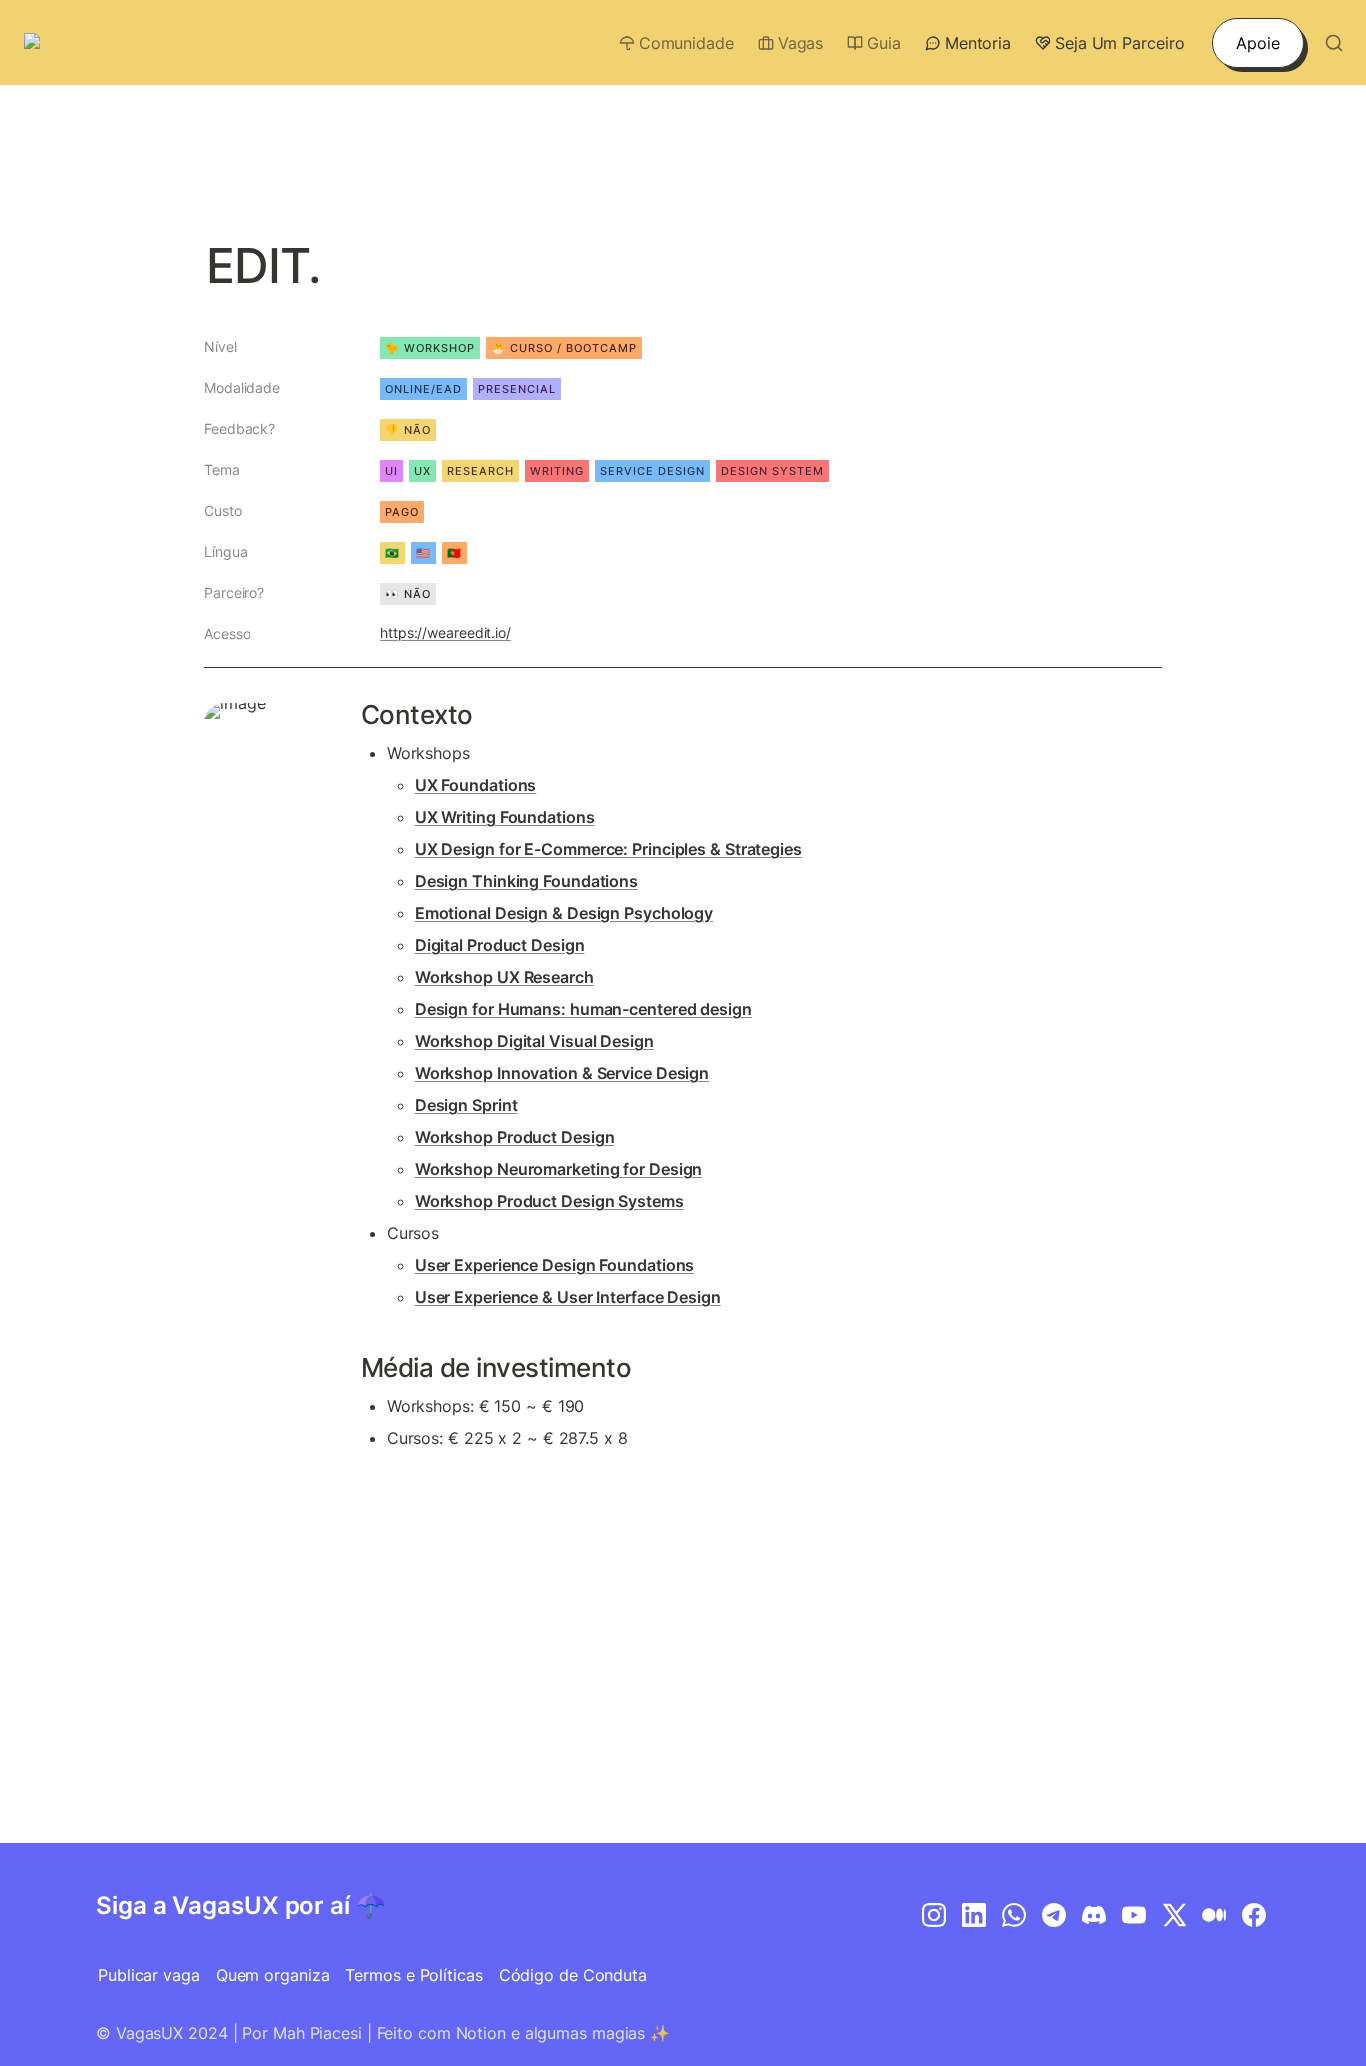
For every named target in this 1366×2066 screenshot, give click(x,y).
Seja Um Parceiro (1119, 43)
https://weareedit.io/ (445, 632)
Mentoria (978, 43)
